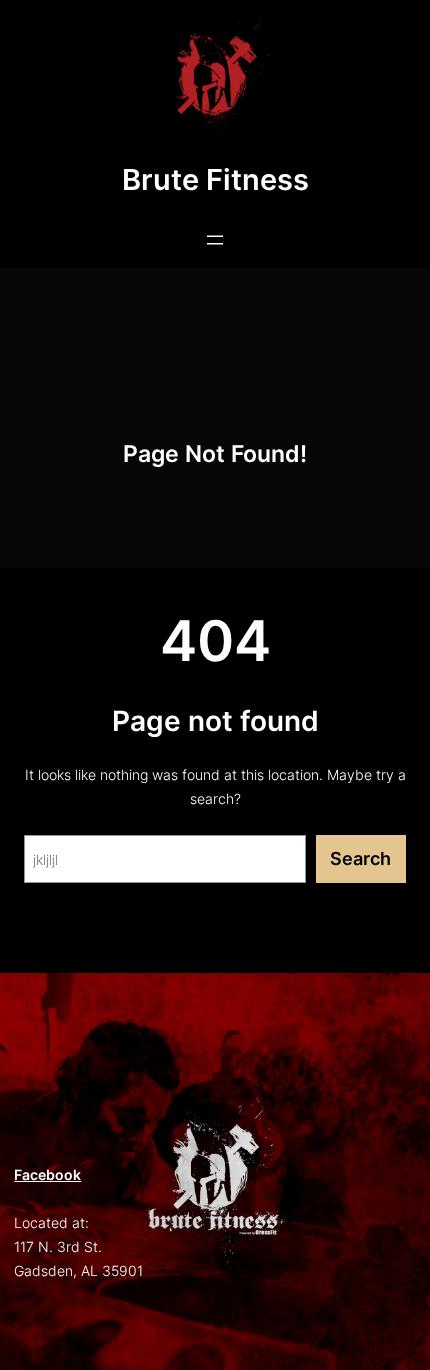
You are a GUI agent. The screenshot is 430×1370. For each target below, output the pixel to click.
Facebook (47, 1174)
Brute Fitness (215, 179)
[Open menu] (215, 240)
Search (360, 858)
